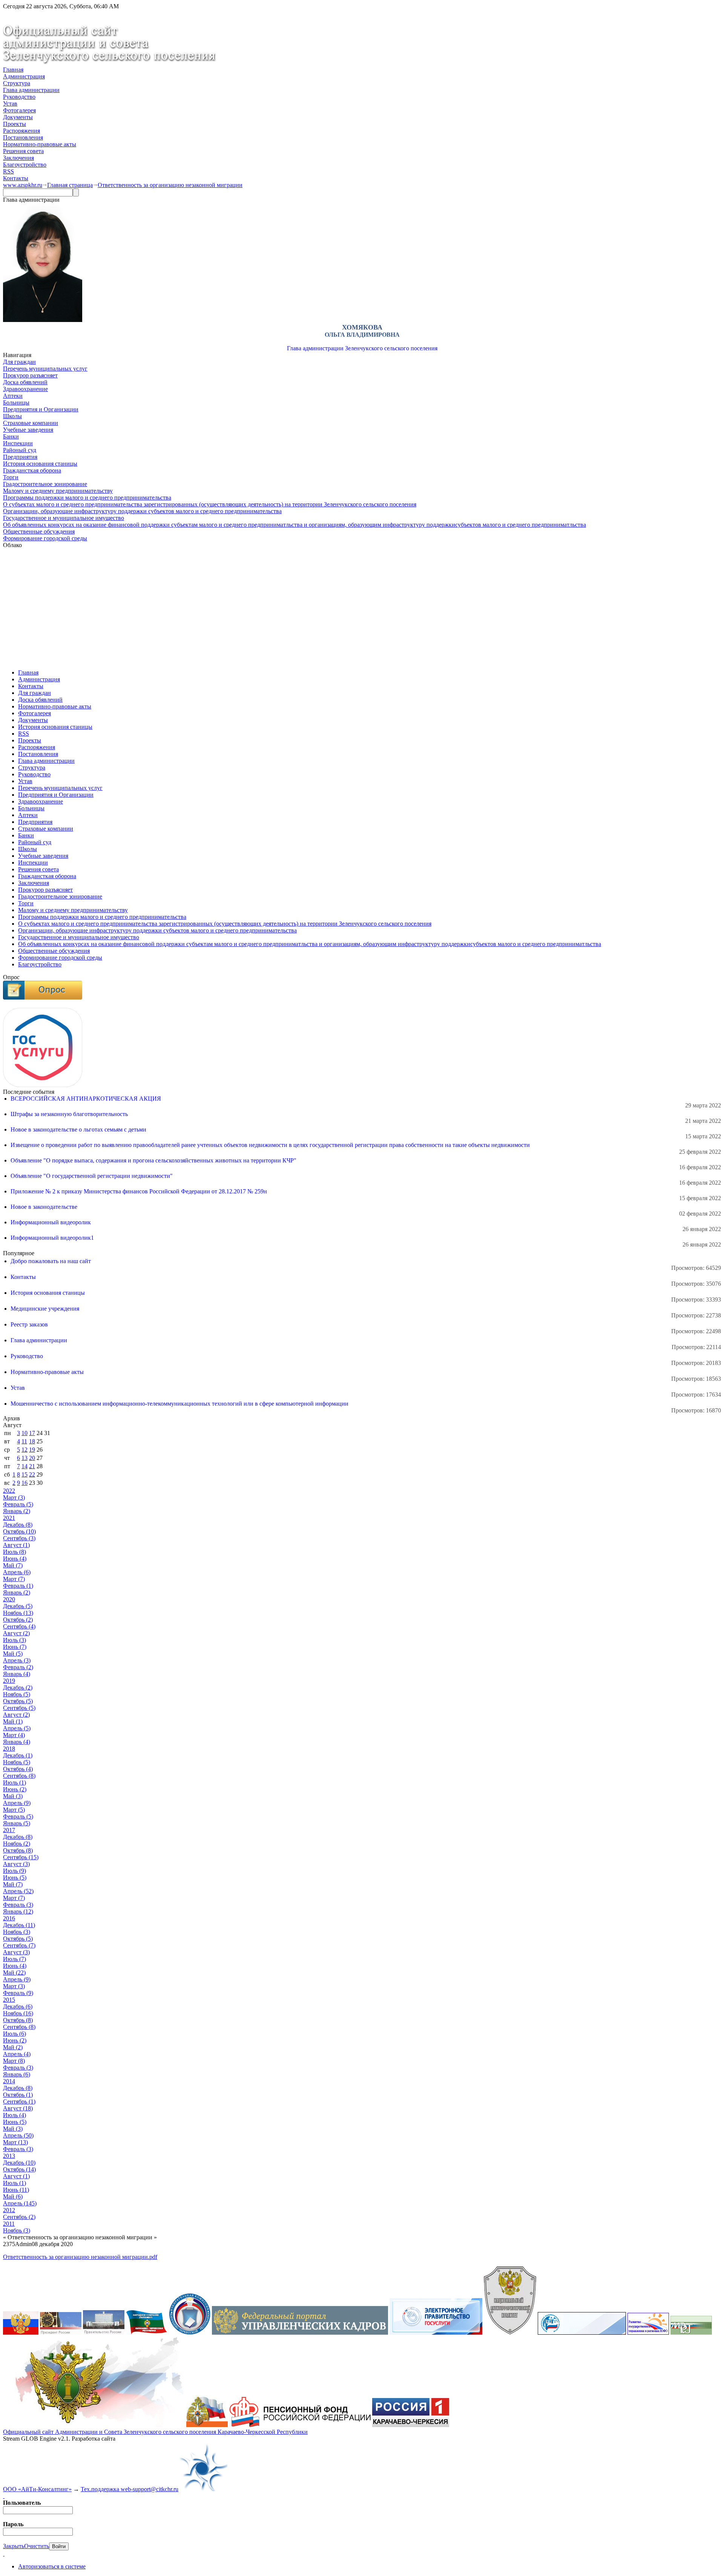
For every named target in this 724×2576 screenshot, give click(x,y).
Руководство (19, 97)
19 (32, 1450)
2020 (9, 1599)
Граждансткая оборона (32, 470)
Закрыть (14, 2546)
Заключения (18, 158)
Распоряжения (21, 131)
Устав (10, 103)
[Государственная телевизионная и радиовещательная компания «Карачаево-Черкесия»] (411, 2425)
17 (32, 1433)
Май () (13, 1565)
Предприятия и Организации (41, 409)
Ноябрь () (18, 1613)
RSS (8, 171)
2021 (9, 1518)
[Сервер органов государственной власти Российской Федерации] (21, 2333)
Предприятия (20, 457)
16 (25, 1483)
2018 (9, 1749)
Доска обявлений (25, 382)
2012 (9, 2210)
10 (25, 1433)
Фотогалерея (19, 110)
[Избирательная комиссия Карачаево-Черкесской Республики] (190, 2333)
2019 (9, 1681)
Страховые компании (31, 423)
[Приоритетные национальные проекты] (582, 2333)
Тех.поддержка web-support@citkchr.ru (130, 2489)
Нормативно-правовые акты (40, 144)
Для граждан (19, 362)
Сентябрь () (19, 1538)
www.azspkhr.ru (23, 185)
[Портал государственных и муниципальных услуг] (436, 2333)
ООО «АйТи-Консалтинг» (37, 2489)
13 (25, 1458)
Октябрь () (19, 1531)
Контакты (16, 178)
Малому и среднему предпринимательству (58, 491)
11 (24, 1441)
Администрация (24, 76)
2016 (9, 1918)
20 (32, 1458)
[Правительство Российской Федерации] (104, 2333)
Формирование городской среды (45, 538)
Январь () (17, 1511)
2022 (9, 1491)
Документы (18, 117)
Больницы (16, 402)
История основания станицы (40, 464)
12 (25, 1450)
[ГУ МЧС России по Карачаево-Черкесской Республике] (207, 2425)
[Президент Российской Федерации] (61, 2333)
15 (25, 1474)
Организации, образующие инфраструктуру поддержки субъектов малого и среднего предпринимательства (142, 511)
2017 (9, 1830)
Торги (11, 477)
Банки (11, 436)
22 (32, 1474)
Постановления (23, 137)
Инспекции (18, 443)
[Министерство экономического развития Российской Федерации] (691, 2333)
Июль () (15, 1552)
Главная (13, 70)
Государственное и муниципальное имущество (64, 518)
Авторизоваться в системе (52, 2566)
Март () (14, 1497)
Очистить (37, 2546)
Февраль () (18, 1504)
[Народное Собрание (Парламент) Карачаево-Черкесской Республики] (147, 2333)
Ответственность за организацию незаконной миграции (170, 185)
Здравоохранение (25, 389)
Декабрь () (18, 1525)
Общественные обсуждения (39, 531)
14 (25, 1466)
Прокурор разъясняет (30, 375)
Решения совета (23, 151)
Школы (12, 416)
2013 (9, 2156)
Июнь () (15, 1559)
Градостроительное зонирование (45, 484)
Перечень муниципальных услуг (45, 369)
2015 (9, 2000)
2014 (9, 2081)
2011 (9, 2224)
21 (32, 1466)
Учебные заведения (28, 430)
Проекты (15, 124)
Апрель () (17, 1572)
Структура (17, 83)
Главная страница (70, 185)
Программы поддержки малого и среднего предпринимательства (87, 498)
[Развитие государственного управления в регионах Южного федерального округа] (648, 2333)
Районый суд (20, 450)
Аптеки (13, 396)
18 (32, 1441)
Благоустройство (25, 165)
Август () (16, 1545)
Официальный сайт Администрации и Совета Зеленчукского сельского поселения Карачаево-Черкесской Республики (155, 2432)
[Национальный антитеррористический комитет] (510, 2333)
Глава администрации (31, 90)
